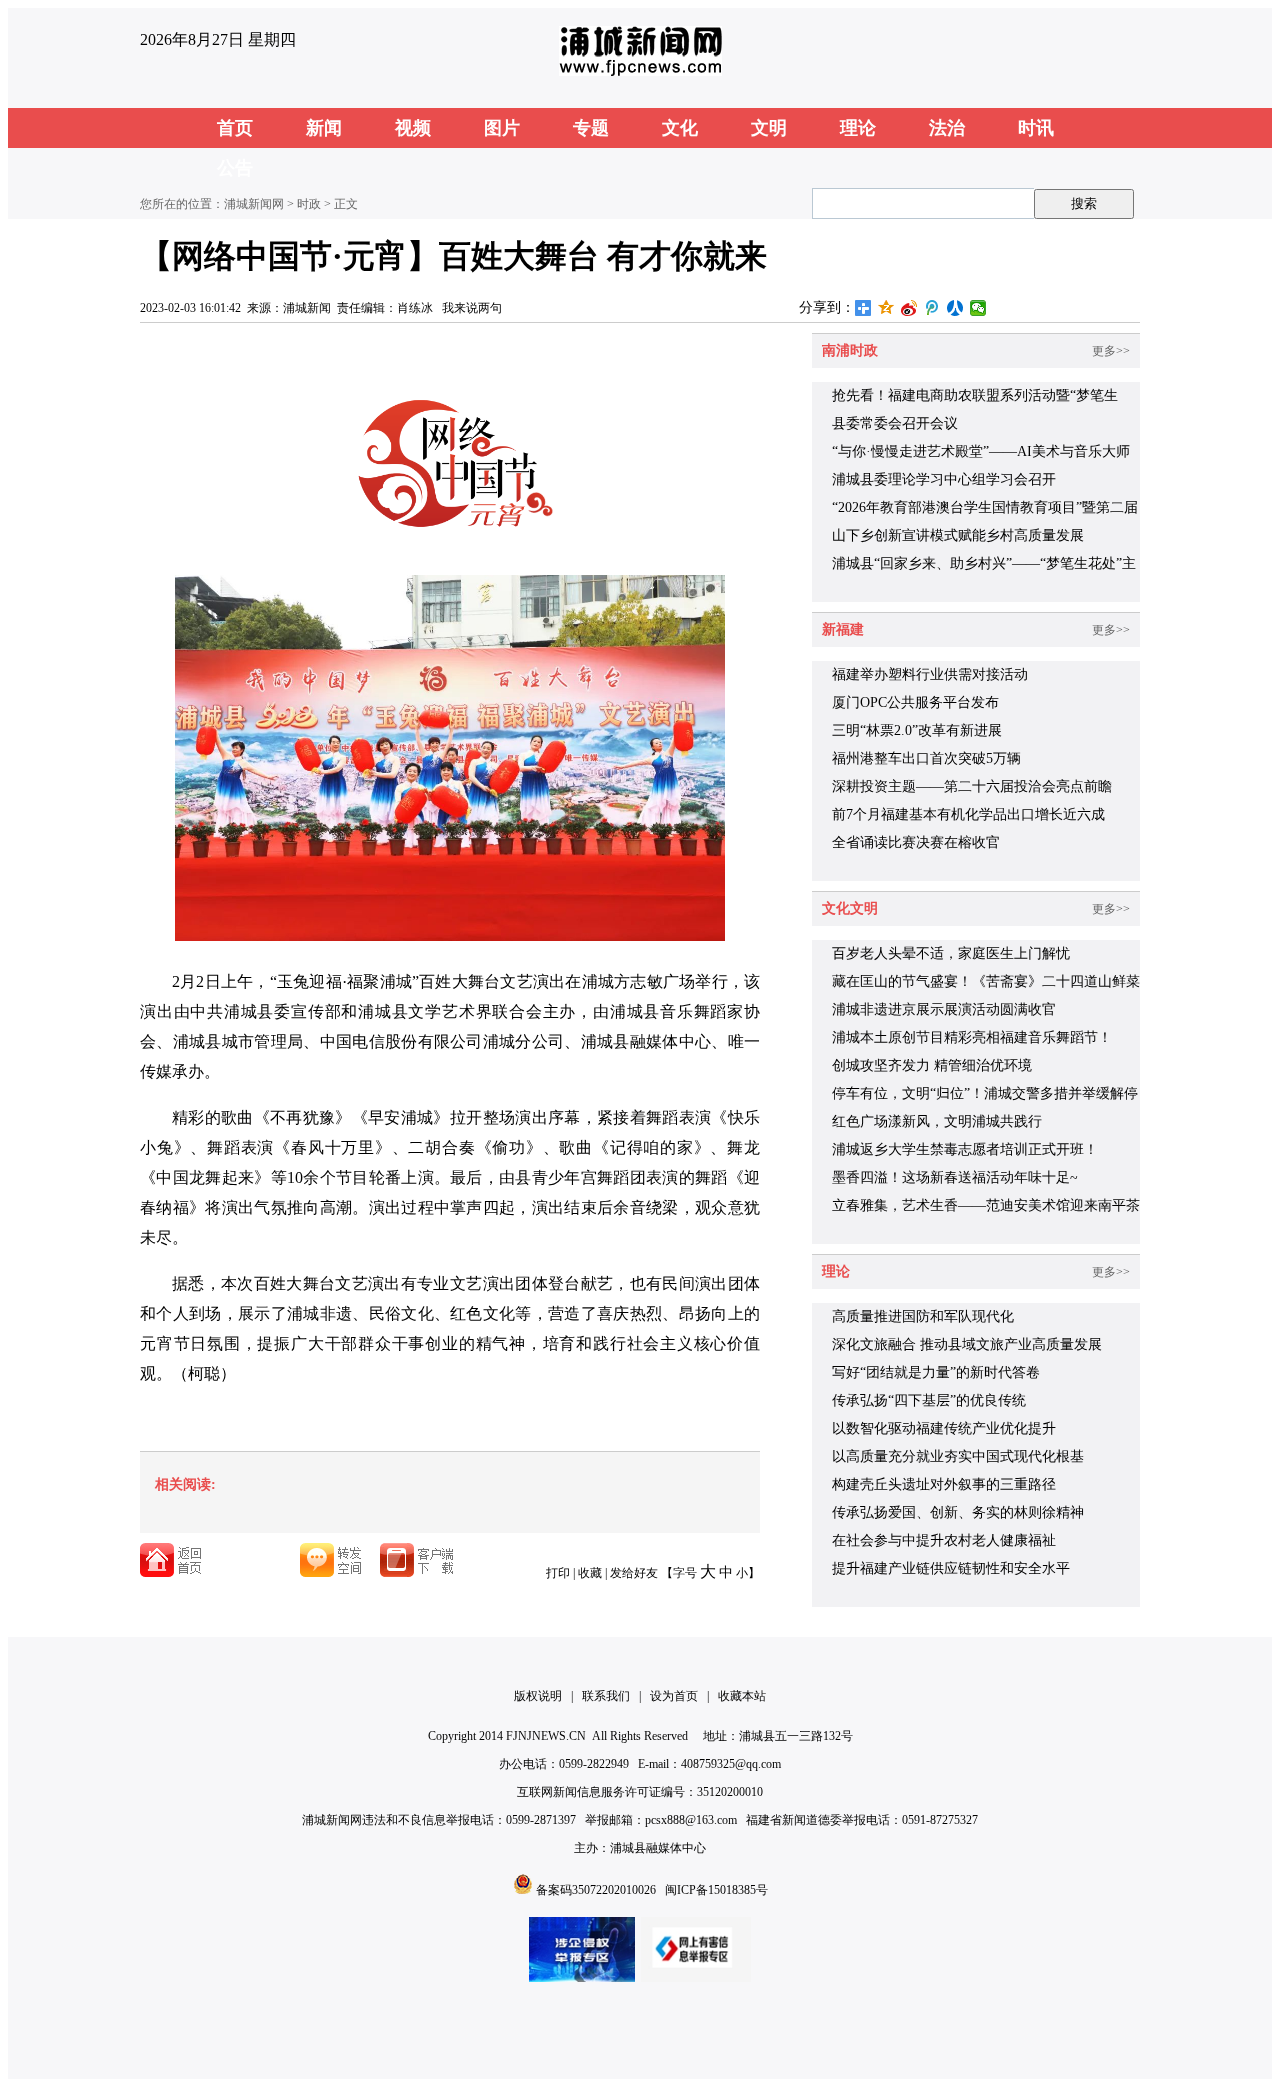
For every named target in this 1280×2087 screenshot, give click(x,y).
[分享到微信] (978, 308)
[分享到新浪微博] (909, 308)
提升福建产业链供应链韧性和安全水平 (951, 1568)
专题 (591, 128)
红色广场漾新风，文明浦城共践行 (937, 1121)
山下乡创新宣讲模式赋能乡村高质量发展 (958, 535)
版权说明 (538, 1696)
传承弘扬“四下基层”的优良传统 (929, 1400)
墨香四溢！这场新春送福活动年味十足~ (955, 1177)
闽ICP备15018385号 (716, 1890)
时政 (309, 204)
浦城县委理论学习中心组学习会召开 (944, 479)
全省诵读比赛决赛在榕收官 (916, 842)
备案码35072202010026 (596, 1890)
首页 (235, 128)
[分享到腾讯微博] (932, 308)
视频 (413, 128)
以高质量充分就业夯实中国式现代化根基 (958, 1456)
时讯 (1036, 128)
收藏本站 (742, 1696)
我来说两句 (472, 308)
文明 (769, 128)
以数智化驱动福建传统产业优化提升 (944, 1428)
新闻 (324, 128)
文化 (680, 128)
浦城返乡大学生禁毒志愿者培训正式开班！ (965, 1149)
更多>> (1111, 351)
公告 (235, 168)
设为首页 (674, 1696)
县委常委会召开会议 (895, 423)
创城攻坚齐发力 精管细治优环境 (932, 1065)
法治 (947, 128)
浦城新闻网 (254, 204)
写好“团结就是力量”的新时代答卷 (936, 1372)
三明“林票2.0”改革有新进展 (917, 730)
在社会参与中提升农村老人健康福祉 (944, 1540)
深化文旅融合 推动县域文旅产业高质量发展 (967, 1344)
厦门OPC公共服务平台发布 (915, 702)
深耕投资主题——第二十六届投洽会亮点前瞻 (972, 786)
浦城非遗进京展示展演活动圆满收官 (944, 1009)
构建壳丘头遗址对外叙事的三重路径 (944, 1484)
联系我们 (606, 1696)
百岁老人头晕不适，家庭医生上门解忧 (951, 953)
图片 (502, 128)
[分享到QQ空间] (886, 308)
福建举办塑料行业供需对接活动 (930, 674)
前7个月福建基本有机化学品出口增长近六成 (968, 814)
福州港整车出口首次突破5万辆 (926, 758)
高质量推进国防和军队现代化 (923, 1316)
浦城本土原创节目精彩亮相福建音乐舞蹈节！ (972, 1037)
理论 (858, 128)
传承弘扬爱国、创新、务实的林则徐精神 (958, 1512)
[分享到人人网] (955, 308)
